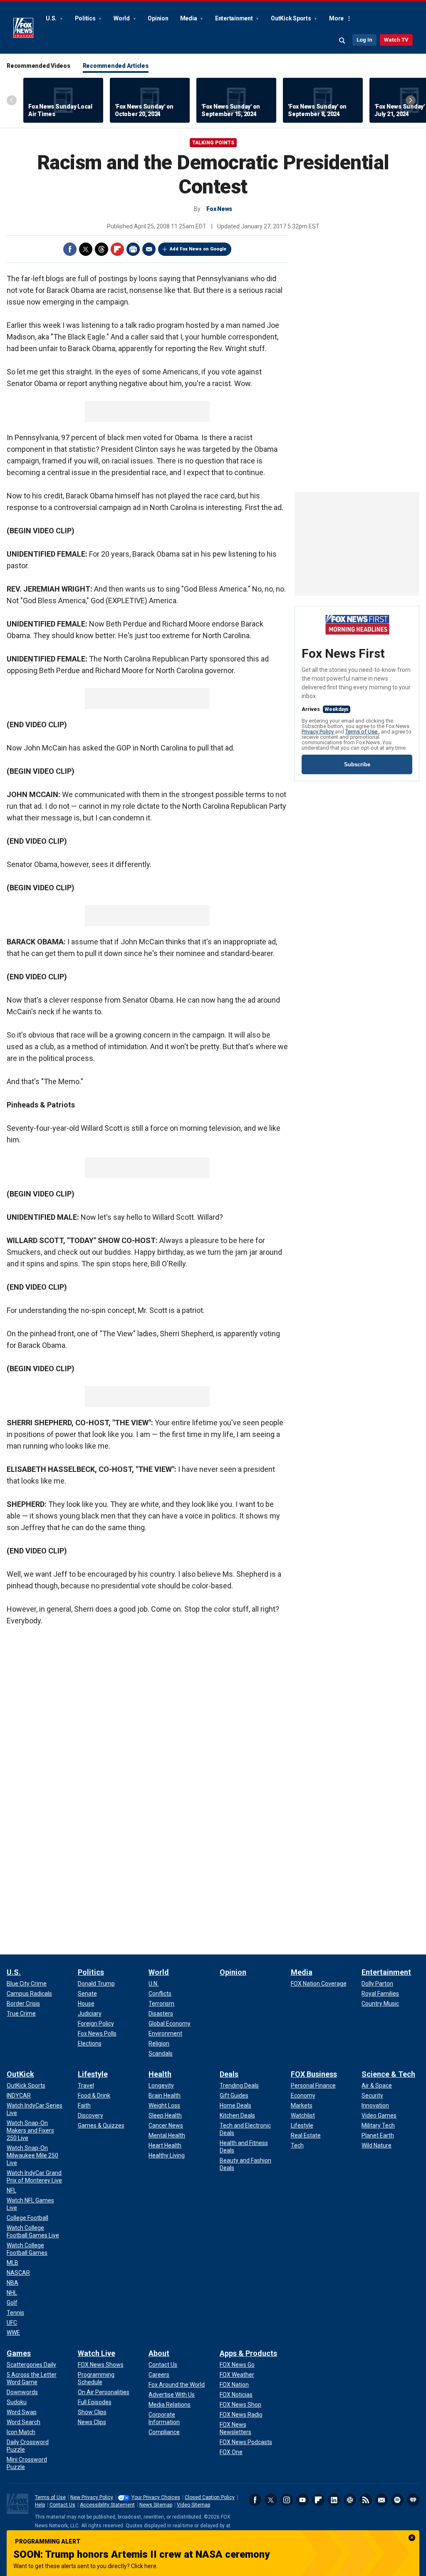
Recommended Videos (38, 66)
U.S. (52, 18)
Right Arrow (411, 100)
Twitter (86, 249)
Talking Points (213, 143)
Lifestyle (93, 2074)
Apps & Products (248, 2353)
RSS (366, 2500)
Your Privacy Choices (156, 2497)
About (159, 2353)
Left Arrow (12, 100)
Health (160, 2074)
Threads (102, 249)
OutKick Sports (291, 18)
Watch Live (97, 2353)
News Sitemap (156, 2505)
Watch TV (396, 40)
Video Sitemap (193, 2505)
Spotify (397, 2500)
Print (133, 249)
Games (19, 2353)
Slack (350, 2500)
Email (149, 249)
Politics (86, 18)
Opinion (158, 18)
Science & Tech (388, 2074)
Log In (364, 40)
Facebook (70, 249)
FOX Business (314, 2074)
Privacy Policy (318, 732)
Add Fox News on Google (198, 249)
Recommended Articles (116, 66)
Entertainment (235, 18)
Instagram (287, 2500)
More (336, 18)
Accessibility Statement (107, 2505)
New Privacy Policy (92, 2497)
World (122, 18)
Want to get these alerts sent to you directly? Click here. (85, 2566)
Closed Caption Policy (210, 2497)
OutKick (20, 2074)
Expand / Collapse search (342, 41)
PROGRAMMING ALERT (48, 2541)
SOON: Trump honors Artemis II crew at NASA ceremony (141, 2554)
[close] (412, 2538)
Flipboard (117, 249)
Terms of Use (362, 732)
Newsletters (381, 2500)
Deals (229, 2074)
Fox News (23, 28)
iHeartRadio (413, 2500)
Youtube (302, 2500)
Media (189, 18)
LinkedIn (334, 2500)
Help (40, 2505)
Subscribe (357, 764)
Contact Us (62, 2505)
